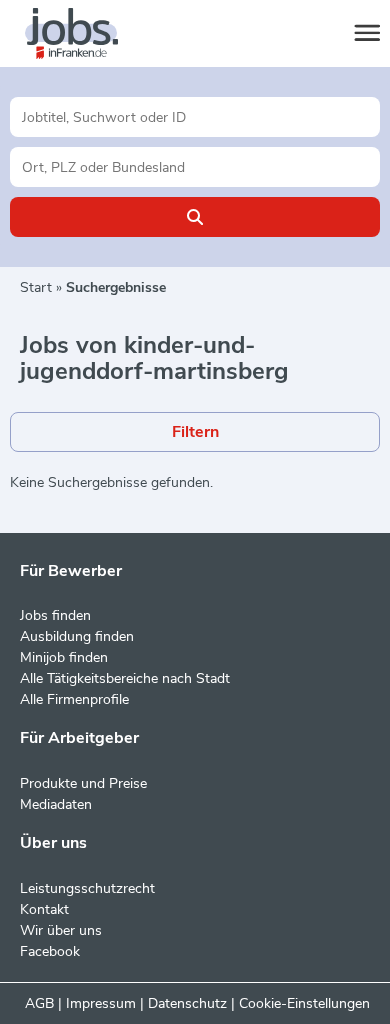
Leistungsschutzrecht (87, 888)
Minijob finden (64, 657)
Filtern (195, 432)
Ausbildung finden (77, 636)
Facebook (50, 951)
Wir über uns (61, 930)
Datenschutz (187, 1003)
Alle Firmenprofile (74, 699)
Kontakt (44, 909)
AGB (39, 1003)
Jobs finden (55, 615)
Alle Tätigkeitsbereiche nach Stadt (125, 678)
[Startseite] (90, 34)
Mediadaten (56, 804)
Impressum (101, 1003)
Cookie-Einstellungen (304, 1003)
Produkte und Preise (83, 783)
